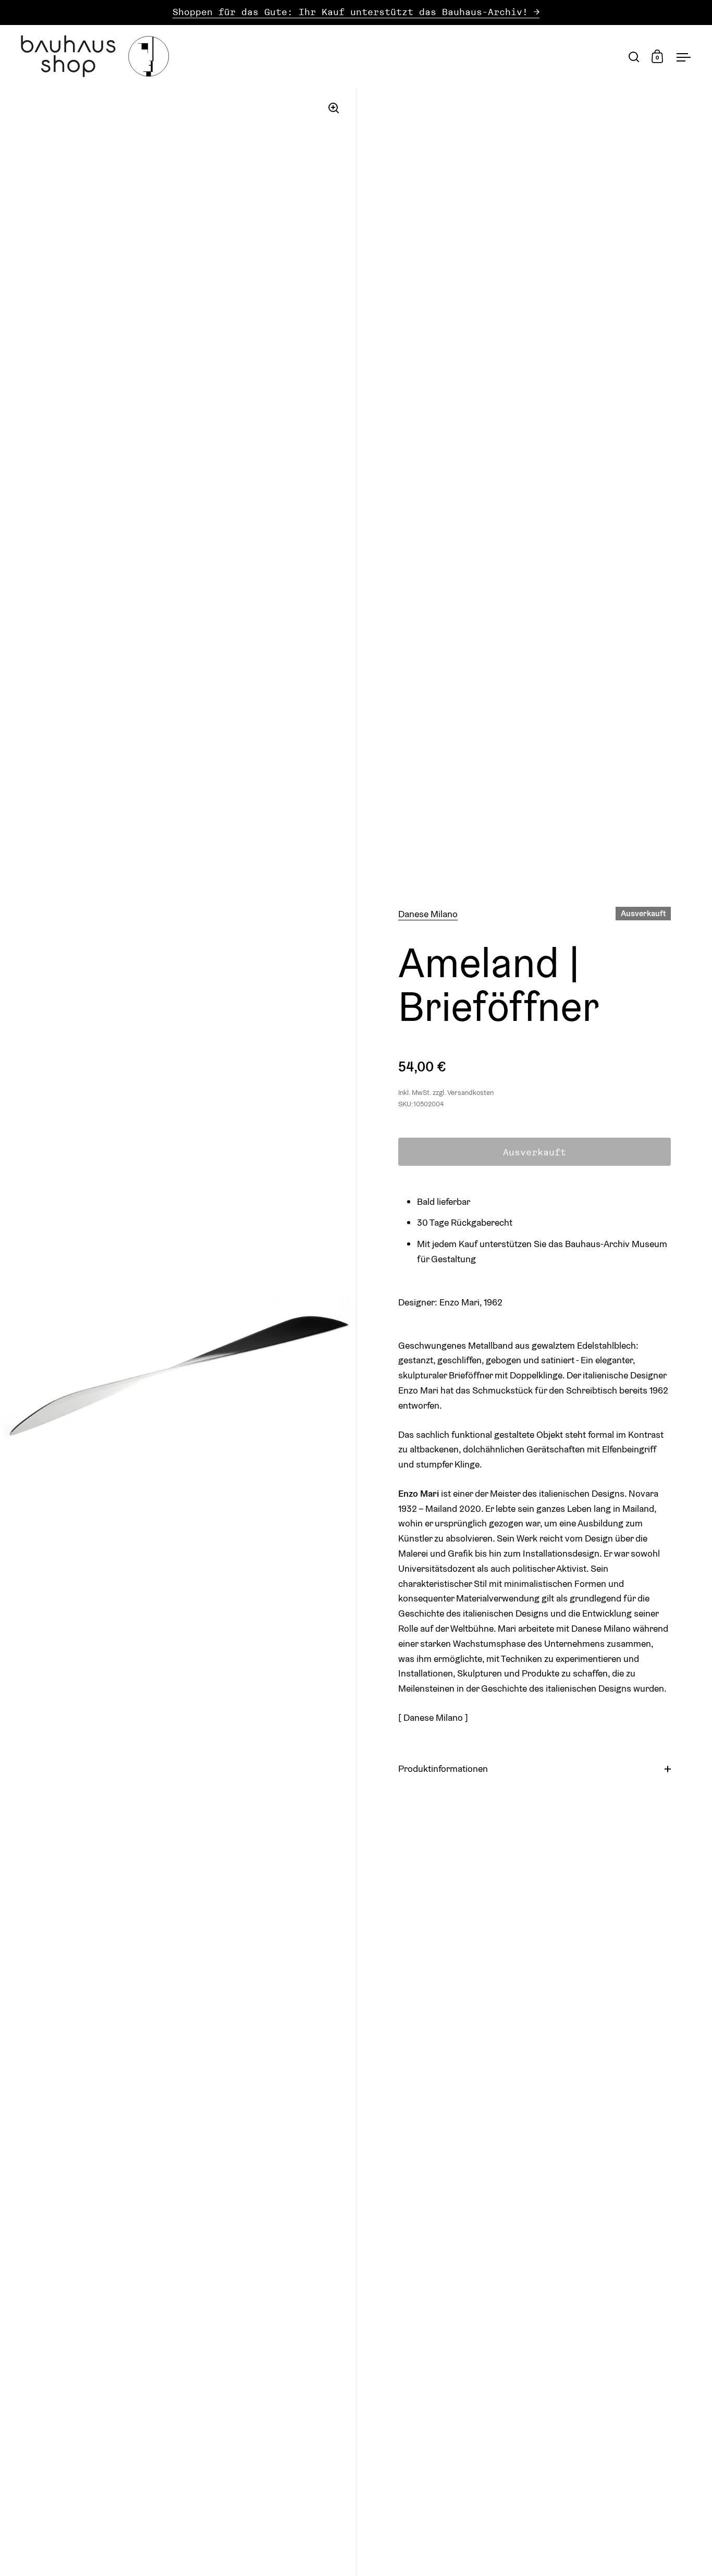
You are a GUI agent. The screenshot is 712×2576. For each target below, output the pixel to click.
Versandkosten (470, 1093)
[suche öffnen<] (634, 57)
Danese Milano (428, 914)
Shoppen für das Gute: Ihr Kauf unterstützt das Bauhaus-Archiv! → (356, 12)
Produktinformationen (443, 1768)
